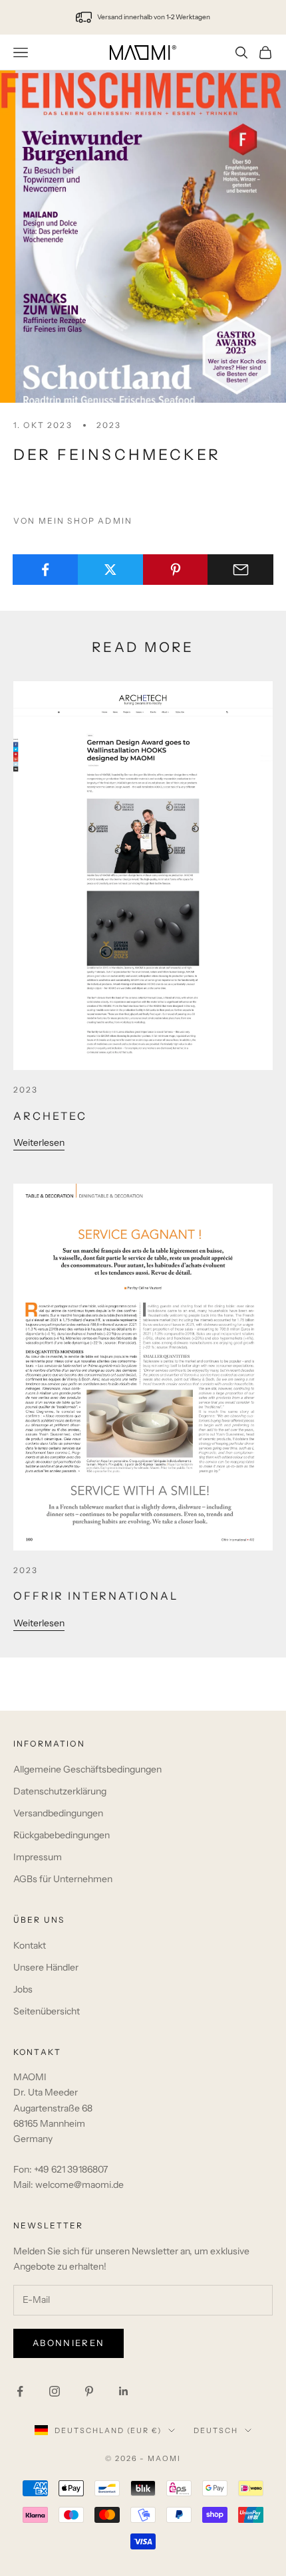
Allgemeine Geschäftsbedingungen (87, 1769)
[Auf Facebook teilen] (46, 570)
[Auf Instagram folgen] (55, 2391)
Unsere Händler (46, 1967)
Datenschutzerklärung (60, 1791)
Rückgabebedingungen (62, 1835)
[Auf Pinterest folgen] (89, 2391)
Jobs (23, 1989)
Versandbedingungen (58, 1813)
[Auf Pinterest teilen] (176, 570)
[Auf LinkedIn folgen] (124, 2391)
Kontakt (30, 1945)
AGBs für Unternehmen (63, 1879)
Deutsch (216, 2430)
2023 (109, 425)
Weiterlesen (39, 1142)
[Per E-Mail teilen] (240, 570)
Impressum (38, 1857)
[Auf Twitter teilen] (111, 570)
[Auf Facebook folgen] (20, 2391)
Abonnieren (69, 2343)
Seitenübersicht (47, 2011)
